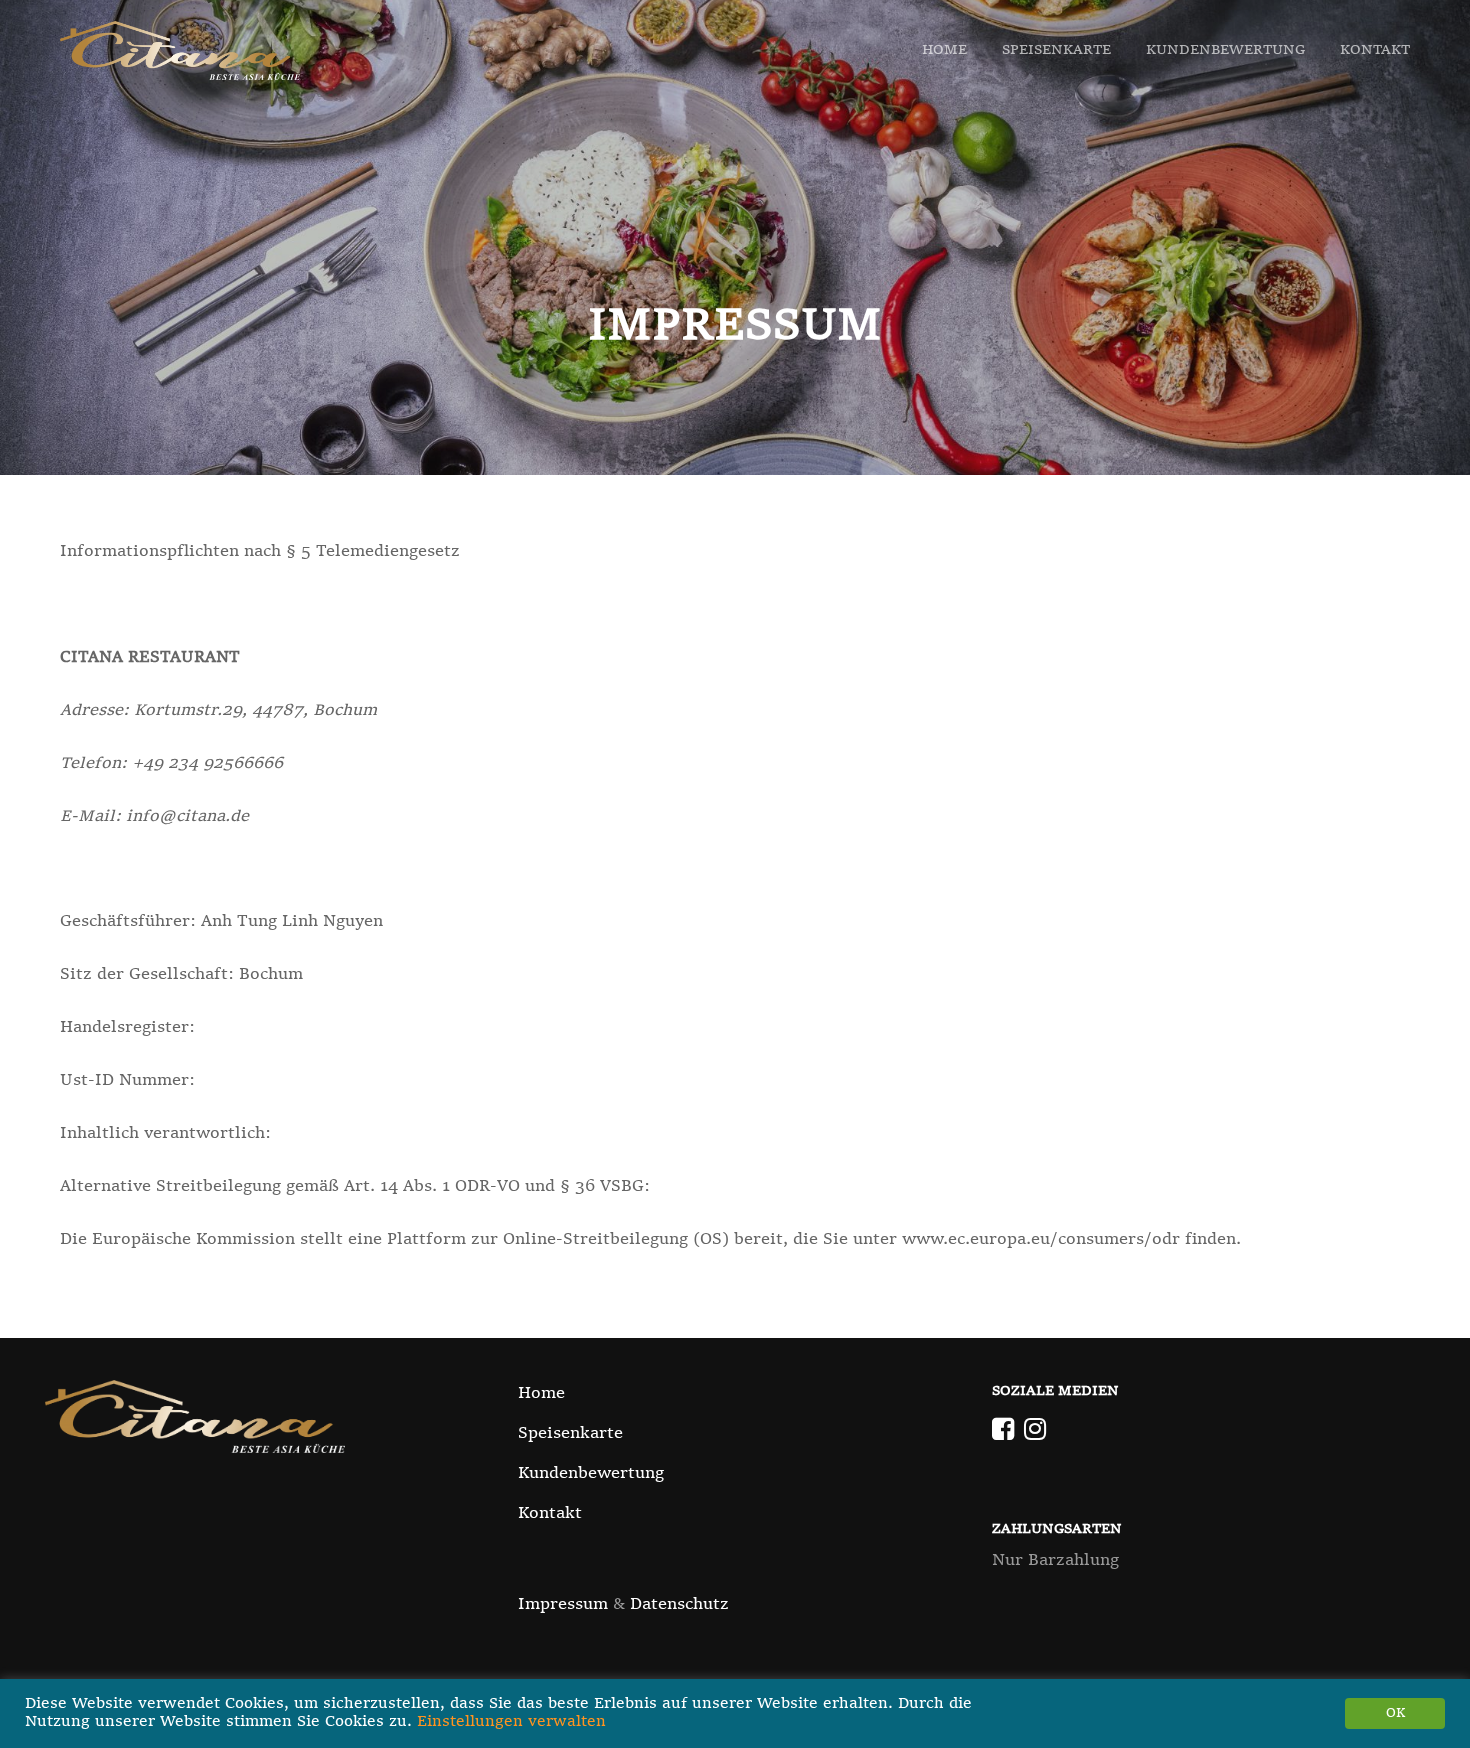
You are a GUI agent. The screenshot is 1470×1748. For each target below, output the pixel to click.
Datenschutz (679, 1605)
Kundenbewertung (1225, 50)
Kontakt (1375, 50)
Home (944, 50)
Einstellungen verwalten (511, 1722)
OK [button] (1395, 1713)
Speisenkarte (1056, 50)
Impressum (563, 1605)
